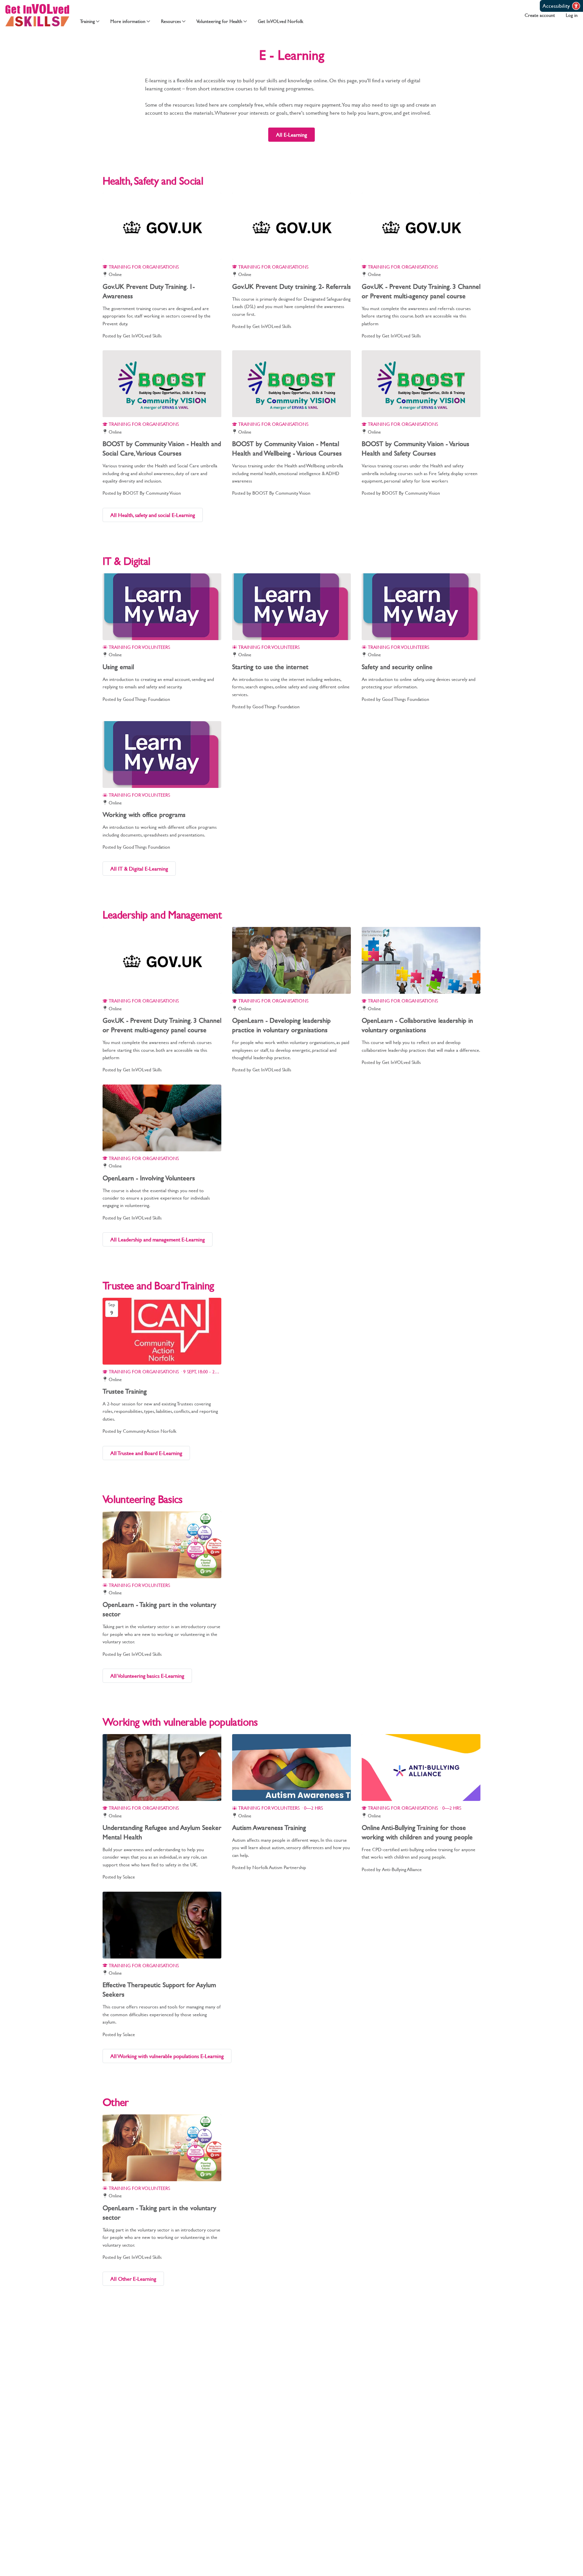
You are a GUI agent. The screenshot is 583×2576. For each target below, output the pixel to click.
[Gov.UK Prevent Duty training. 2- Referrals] (291, 226)
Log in (572, 15)
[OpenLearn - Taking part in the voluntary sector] (162, 1545)
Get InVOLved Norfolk (281, 21)
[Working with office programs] (162, 755)
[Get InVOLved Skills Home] (37, 15)
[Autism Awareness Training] (291, 1767)
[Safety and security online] (421, 607)
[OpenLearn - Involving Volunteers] (162, 1118)
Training (87, 21)
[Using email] (162, 607)
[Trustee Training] (162, 1331)
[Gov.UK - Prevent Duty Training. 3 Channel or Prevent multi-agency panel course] (421, 226)
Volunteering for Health (219, 21)
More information (128, 21)
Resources (171, 21)
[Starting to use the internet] (291, 607)
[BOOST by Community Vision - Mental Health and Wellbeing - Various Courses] (291, 384)
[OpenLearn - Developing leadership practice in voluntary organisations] (291, 960)
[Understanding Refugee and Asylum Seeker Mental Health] (162, 1767)
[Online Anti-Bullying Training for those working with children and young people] (421, 1767)
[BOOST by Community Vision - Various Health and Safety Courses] (421, 384)
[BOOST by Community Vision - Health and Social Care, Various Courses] (162, 384)
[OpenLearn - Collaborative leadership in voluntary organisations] (421, 960)
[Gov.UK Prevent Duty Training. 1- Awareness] (162, 226)
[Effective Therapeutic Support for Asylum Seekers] (162, 1925)
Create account (540, 15)
